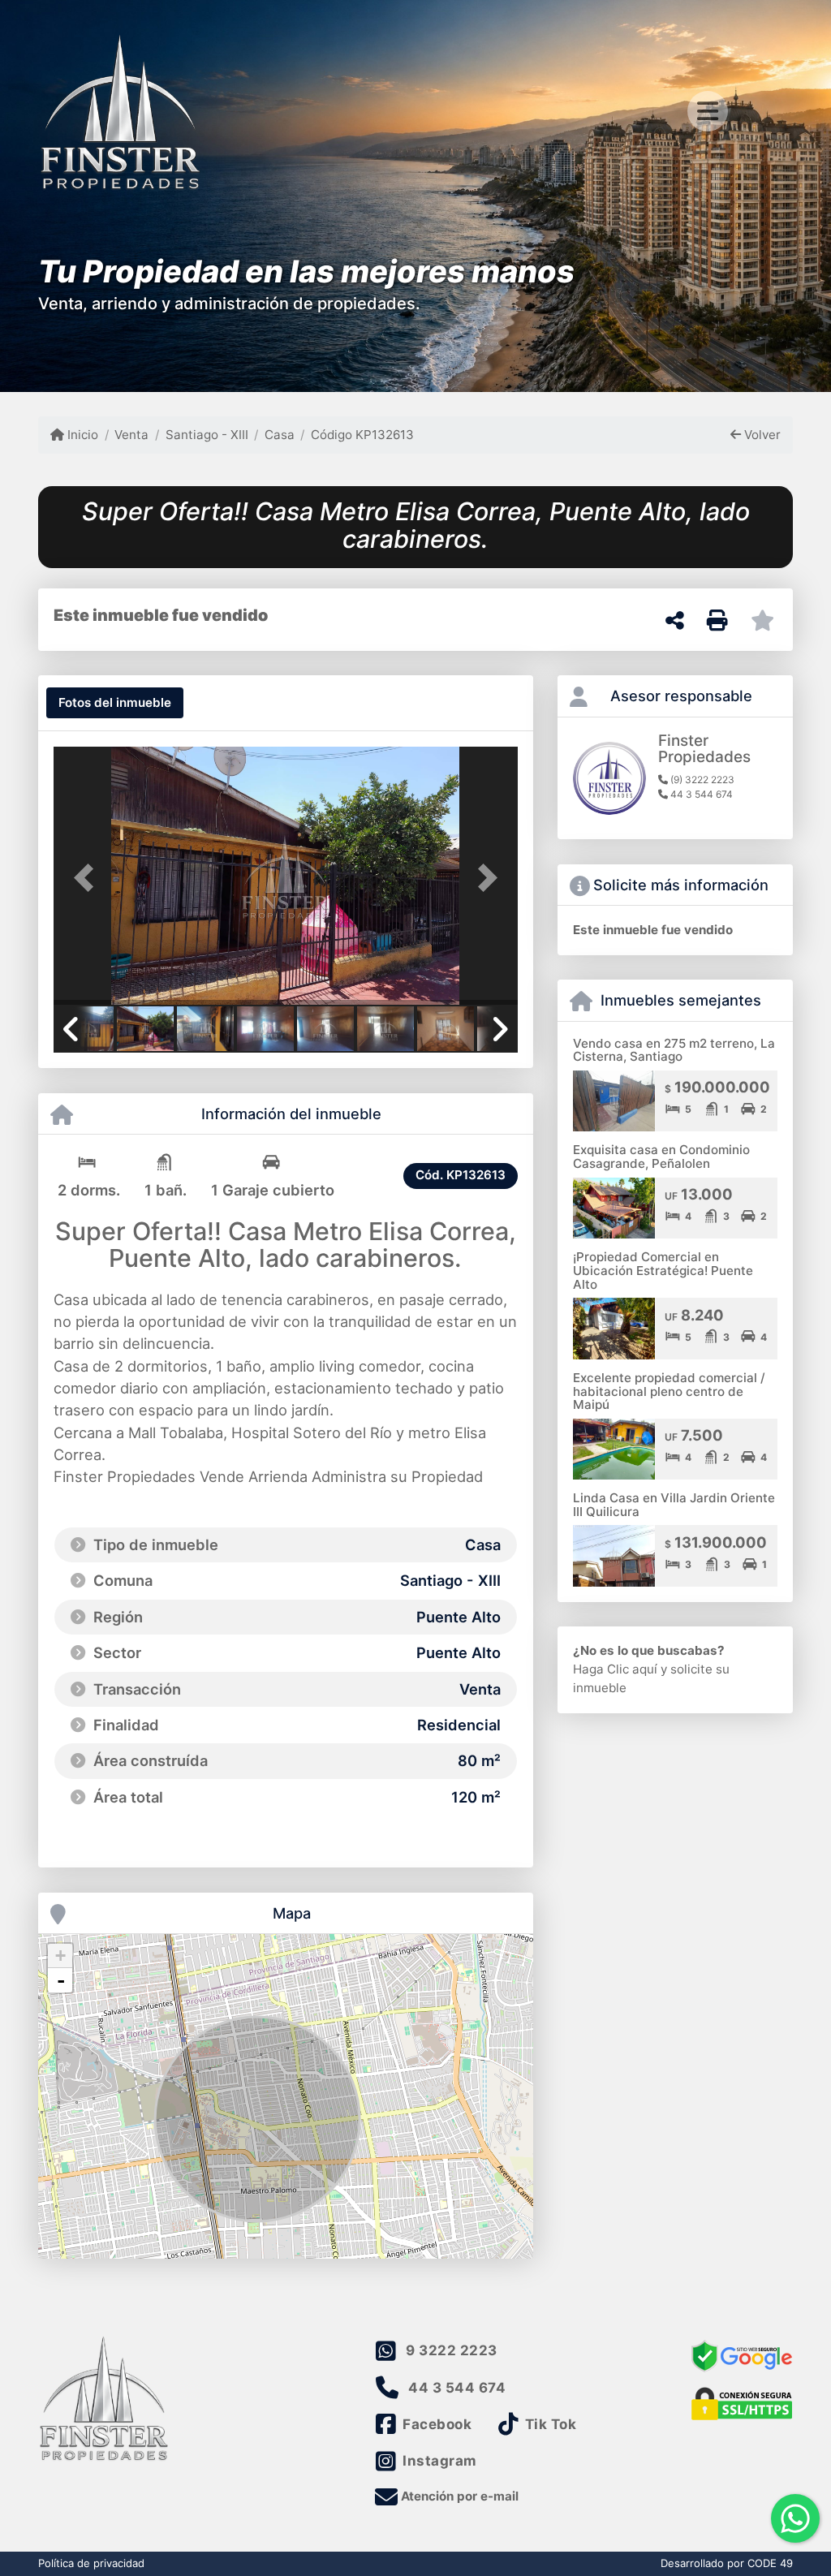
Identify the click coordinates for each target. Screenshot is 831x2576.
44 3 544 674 (457, 2388)
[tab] (115, 703)
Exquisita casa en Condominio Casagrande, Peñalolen (661, 1157)
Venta (131, 435)
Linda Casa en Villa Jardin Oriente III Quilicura (674, 1505)
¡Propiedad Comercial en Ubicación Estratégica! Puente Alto (663, 1270)
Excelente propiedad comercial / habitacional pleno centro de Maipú (669, 1391)
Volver (761, 435)
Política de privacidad (91, 2563)
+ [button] (60, 1956)
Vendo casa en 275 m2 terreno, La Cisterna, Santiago (674, 1050)
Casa (280, 435)
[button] (88, 877)
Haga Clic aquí (615, 1669)
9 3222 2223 (452, 2350)
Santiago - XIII (207, 435)
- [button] (61, 1980)
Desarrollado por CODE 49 (727, 2563)
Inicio (81, 435)
